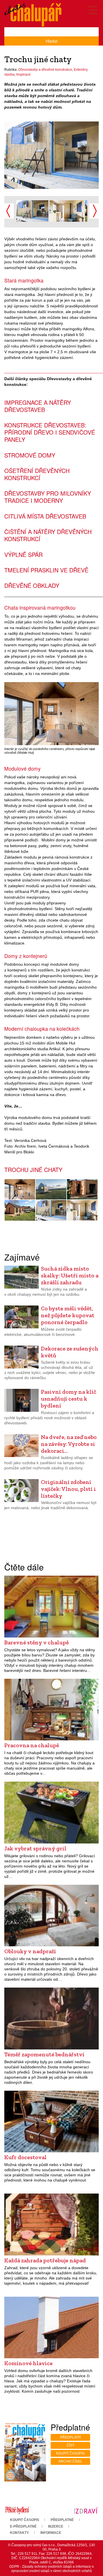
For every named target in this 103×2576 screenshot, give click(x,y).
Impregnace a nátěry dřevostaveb (38, 406)
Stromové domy (30, 455)
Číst (71, 2445)
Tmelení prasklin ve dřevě (46, 570)
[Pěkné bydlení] (17, 2510)
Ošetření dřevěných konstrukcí (37, 474)
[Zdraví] (86, 2510)
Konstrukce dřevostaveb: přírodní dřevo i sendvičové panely (50, 432)
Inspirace (23, 74)
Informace (51, 2533)
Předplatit (71, 2437)
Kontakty (19, 2533)
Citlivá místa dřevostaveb (45, 516)
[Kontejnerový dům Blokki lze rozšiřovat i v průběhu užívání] (82, 1189)
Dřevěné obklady (32, 585)
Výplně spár (23, 554)
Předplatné (62, 2520)
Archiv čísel (70, 2461)
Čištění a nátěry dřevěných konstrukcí (48, 535)
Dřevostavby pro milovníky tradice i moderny (48, 497)
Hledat (52, 41)
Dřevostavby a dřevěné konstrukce (45, 70)
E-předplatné (23, 2526)
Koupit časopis (70, 2453)
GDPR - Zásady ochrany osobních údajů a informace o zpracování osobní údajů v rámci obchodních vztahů (51, 2569)
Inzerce (56, 2526)
